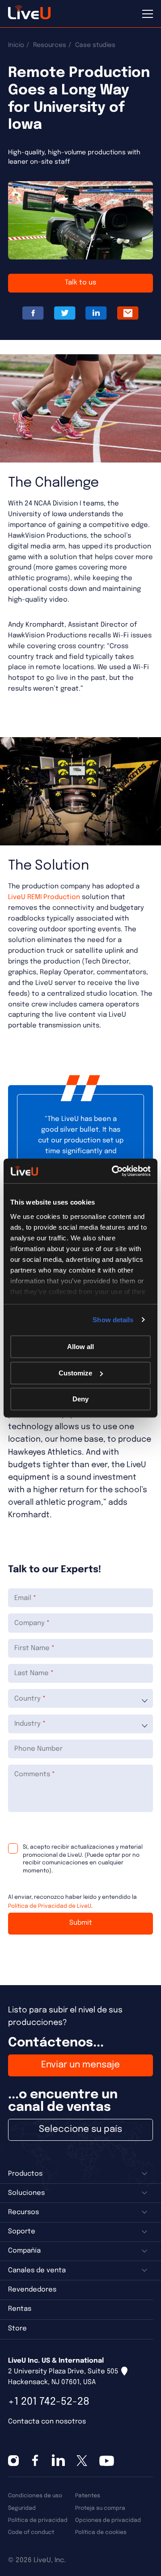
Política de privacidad (38, 2520)
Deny (80, 1399)
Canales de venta (37, 2270)
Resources (50, 45)
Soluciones (26, 2193)
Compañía (24, 2251)
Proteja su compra (100, 2508)
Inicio (16, 45)
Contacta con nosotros (47, 2422)
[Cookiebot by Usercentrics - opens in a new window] (114, 1171)
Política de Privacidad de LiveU (50, 1906)
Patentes (88, 2496)
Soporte (22, 2232)
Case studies (95, 45)
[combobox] (81, 1698)
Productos (25, 2174)
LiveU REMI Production (44, 897)
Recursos (23, 2212)
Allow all (80, 1347)
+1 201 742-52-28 (49, 2402)
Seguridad (22, 2508)
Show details (113, 1320)
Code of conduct (31, 2532)
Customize (75, 1373)
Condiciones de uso (35, 2496)
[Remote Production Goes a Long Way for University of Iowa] (128, 314)
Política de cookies (101, 2532)
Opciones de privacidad (108, 2520)
